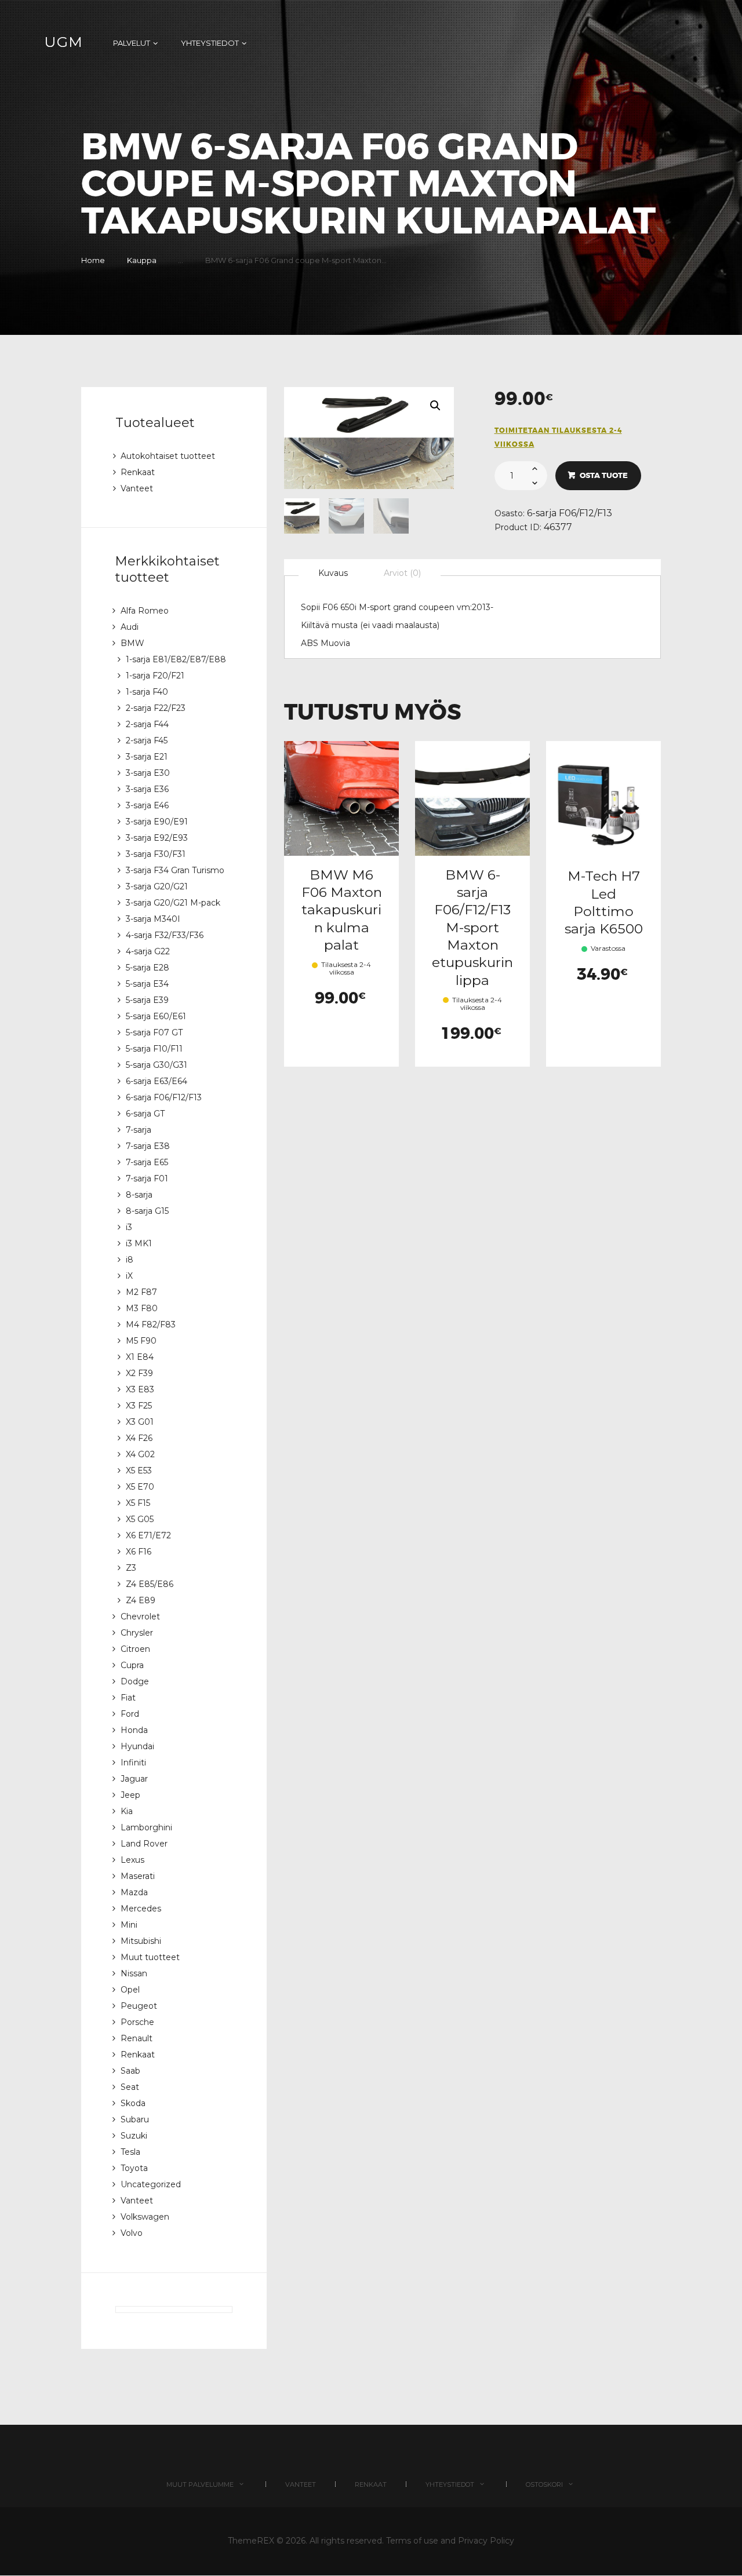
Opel (130, 1990)
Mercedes (141, 1909)
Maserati (138, 1876)
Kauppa (142, 260)
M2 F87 (141, 1292)
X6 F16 (139, 1552)
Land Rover (144, 1844)
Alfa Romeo (145, 611)
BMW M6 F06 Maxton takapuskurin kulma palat (342, 910)
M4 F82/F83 (151, 1325)
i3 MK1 (139, 1243)
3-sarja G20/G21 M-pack (173, 903)
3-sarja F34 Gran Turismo (175, 870)
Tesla (130, 2152)
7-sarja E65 (147, 1162)
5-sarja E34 (147, 984)
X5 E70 (140, 1487)
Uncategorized (151, 2184)
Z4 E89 (141, 1600)
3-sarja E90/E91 (157, 822)
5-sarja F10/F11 (154, 1049)
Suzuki (134, 2136)
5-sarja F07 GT (154, 1032)
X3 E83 (140, 1389)
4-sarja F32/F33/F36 (165, 935)
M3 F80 (142, 1308)
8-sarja (139, 1195)
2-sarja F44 (147, 724)
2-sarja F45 (147, 740)
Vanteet (137, 488)
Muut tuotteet (150, 1957)
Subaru (135, 2119)
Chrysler (137, 1633)
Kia (127, 1811)
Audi (130, 627)
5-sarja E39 (147, 1000)
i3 (129, 1227)
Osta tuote (604, 475)
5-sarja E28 (148, 968)
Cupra (132, 1665)
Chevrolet (140, 1617)
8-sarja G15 (147, 1211)
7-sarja (139, 1130)
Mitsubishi (141, 1941)
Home (93, 260)
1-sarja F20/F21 (155, 676)
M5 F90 (141, 1341)
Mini (129, 1925)
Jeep (130, 1795)
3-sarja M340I (153, 919)
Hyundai (137, 1746)
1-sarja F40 (147, 692)
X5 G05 (140, 1519)
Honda (134, 1730)
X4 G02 (140, 1454)
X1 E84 (140, 1357)
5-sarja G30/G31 (157, 1065)
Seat (130, 2087)
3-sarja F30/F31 (156, 854)
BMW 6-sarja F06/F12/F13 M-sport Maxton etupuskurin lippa (472, 927)
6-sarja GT (145, 1114)
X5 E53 (139, 1471)
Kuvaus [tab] (333, 573)
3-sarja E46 (147, 805)
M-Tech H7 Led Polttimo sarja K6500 (604, 902)
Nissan (134, 1973)
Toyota (134, 2168)
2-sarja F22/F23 (156, 708)
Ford (130, 1714)
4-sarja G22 (148, 951)
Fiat (128, 1698)
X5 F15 (138, 1503)
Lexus (132, 1860)
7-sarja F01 (147, 1178)
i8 (130, 1260)
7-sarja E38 (148, 1146)
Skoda (133, 2103)
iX (129, 1276)
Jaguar (134, 1779)
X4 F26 (139, 1438)
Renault (137, 2038)
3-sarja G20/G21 (157, 886)
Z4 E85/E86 (150, 1584)
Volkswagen (145, 2217)
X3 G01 (140, 1422)
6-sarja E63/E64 (157, 1081)
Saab (130, 2071)
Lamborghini (146, 1827)
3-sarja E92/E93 (157, 838)
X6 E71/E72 (148, 1535)
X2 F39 (139, 1373)
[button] (435, 406)
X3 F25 (139, 1406)
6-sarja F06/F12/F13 (570, 513)
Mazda (134, 1892)
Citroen (135, 1649)
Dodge (135, 1681)
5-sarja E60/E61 (156, 1016)
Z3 (131, 1568)
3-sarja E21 (147, 757)
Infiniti (133, 1763)
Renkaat (138, 472)
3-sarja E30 (148, 773)
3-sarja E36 (147, 789)
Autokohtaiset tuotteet (168, 456)
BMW (132, 643)
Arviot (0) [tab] (402, 573)
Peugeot (139, 2006)
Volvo (132, 2233)
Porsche (137, 2022)
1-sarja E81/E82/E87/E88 (176, 659)
